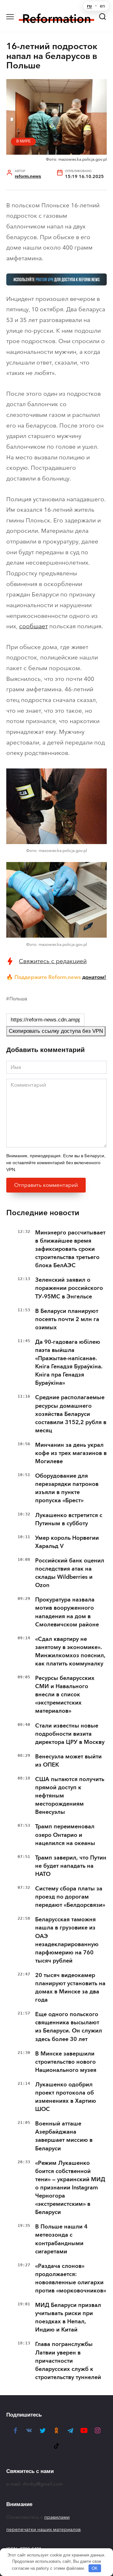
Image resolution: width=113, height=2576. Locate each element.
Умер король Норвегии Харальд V (67, 1542)
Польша (18, 999)
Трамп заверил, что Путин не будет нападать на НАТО (71, 1866)
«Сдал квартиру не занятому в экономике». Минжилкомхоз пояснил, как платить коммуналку (70, 1651)
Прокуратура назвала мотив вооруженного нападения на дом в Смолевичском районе (67, 1612)
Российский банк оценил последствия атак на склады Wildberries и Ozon (70, 1573)
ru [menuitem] (89, 6)
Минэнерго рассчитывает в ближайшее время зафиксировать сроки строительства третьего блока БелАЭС (70, 1249)
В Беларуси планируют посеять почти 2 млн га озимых (67, 1319)
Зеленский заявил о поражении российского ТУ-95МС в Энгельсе (69, 1288)
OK (95, 2568)
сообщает (33, 626)
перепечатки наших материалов (43, 2529)
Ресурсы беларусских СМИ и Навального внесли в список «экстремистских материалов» (65, 1694)
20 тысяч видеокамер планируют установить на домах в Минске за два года (70, 1987)
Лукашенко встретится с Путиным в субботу (69, 1519)
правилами (57, 2517)
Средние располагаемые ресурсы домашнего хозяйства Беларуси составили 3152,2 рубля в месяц (71, 1414)
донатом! (94, 977)
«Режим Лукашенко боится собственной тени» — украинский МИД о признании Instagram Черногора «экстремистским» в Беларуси (70, 2188)
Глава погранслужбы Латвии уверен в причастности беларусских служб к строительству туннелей (68, 2360)
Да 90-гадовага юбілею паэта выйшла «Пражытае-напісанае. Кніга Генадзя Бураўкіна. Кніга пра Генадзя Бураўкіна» (69, 1362)
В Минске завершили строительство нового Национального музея (66, 2062)
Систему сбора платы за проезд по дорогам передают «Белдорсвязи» (70, 1897)
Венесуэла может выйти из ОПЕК (68, 1761)
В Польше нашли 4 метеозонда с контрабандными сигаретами (61, 2239)
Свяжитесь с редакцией (53, 961)
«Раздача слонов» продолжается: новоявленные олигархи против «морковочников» (71, 2278)
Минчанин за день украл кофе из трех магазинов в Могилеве (71, 1453)
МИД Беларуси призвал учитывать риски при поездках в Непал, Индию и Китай (68, 2317)
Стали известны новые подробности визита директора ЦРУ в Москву (70, 1734)
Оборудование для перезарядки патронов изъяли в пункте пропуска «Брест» (67, 1488)
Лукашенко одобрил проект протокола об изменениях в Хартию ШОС (66, 2097)
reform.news (28, 176)
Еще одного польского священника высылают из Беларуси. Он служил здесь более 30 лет (69, 2027)
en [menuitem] (102, 6)
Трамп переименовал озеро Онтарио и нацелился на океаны (65, 1835)
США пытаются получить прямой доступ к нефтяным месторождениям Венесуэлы (70, 1796)
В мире (24, 141)
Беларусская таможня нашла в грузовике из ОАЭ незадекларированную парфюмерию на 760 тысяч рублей (67, 1940)
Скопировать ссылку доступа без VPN (56, 1031)
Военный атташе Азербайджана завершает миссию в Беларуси (64, 2136)
